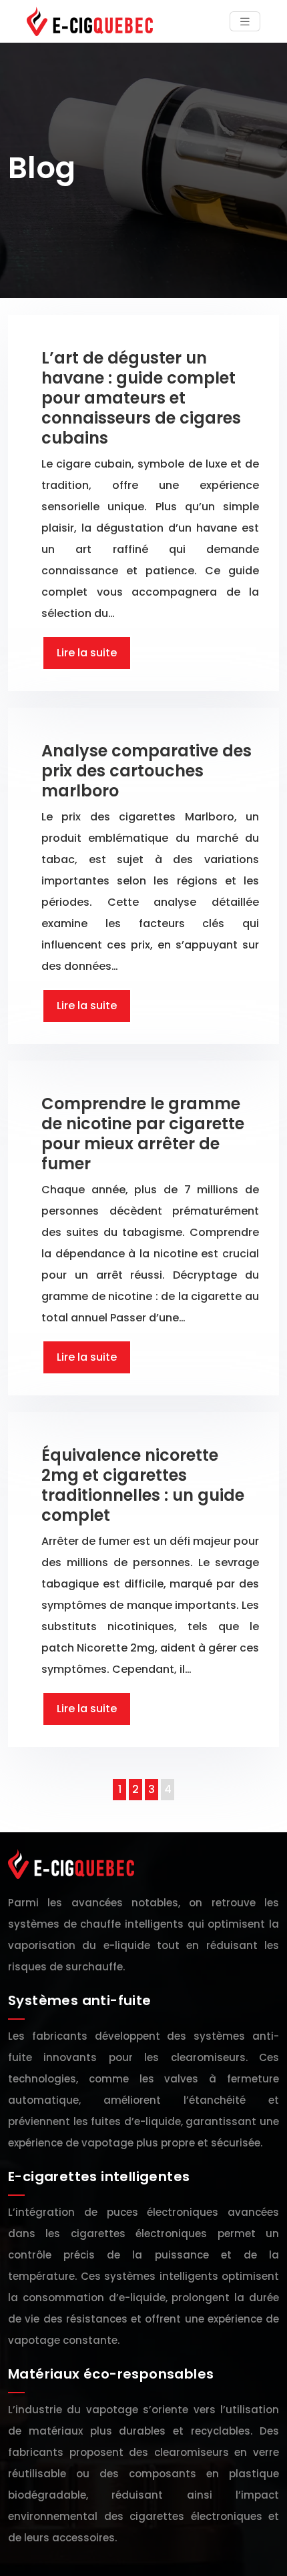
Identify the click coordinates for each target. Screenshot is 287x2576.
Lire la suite (87, 653)
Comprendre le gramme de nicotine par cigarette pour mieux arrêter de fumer (143, 1134)
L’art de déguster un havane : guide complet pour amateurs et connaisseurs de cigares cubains (141, 398)
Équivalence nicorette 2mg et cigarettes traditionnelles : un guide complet (143, 1485)
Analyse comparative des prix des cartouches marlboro (147, 771)
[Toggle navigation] (245, 22)
